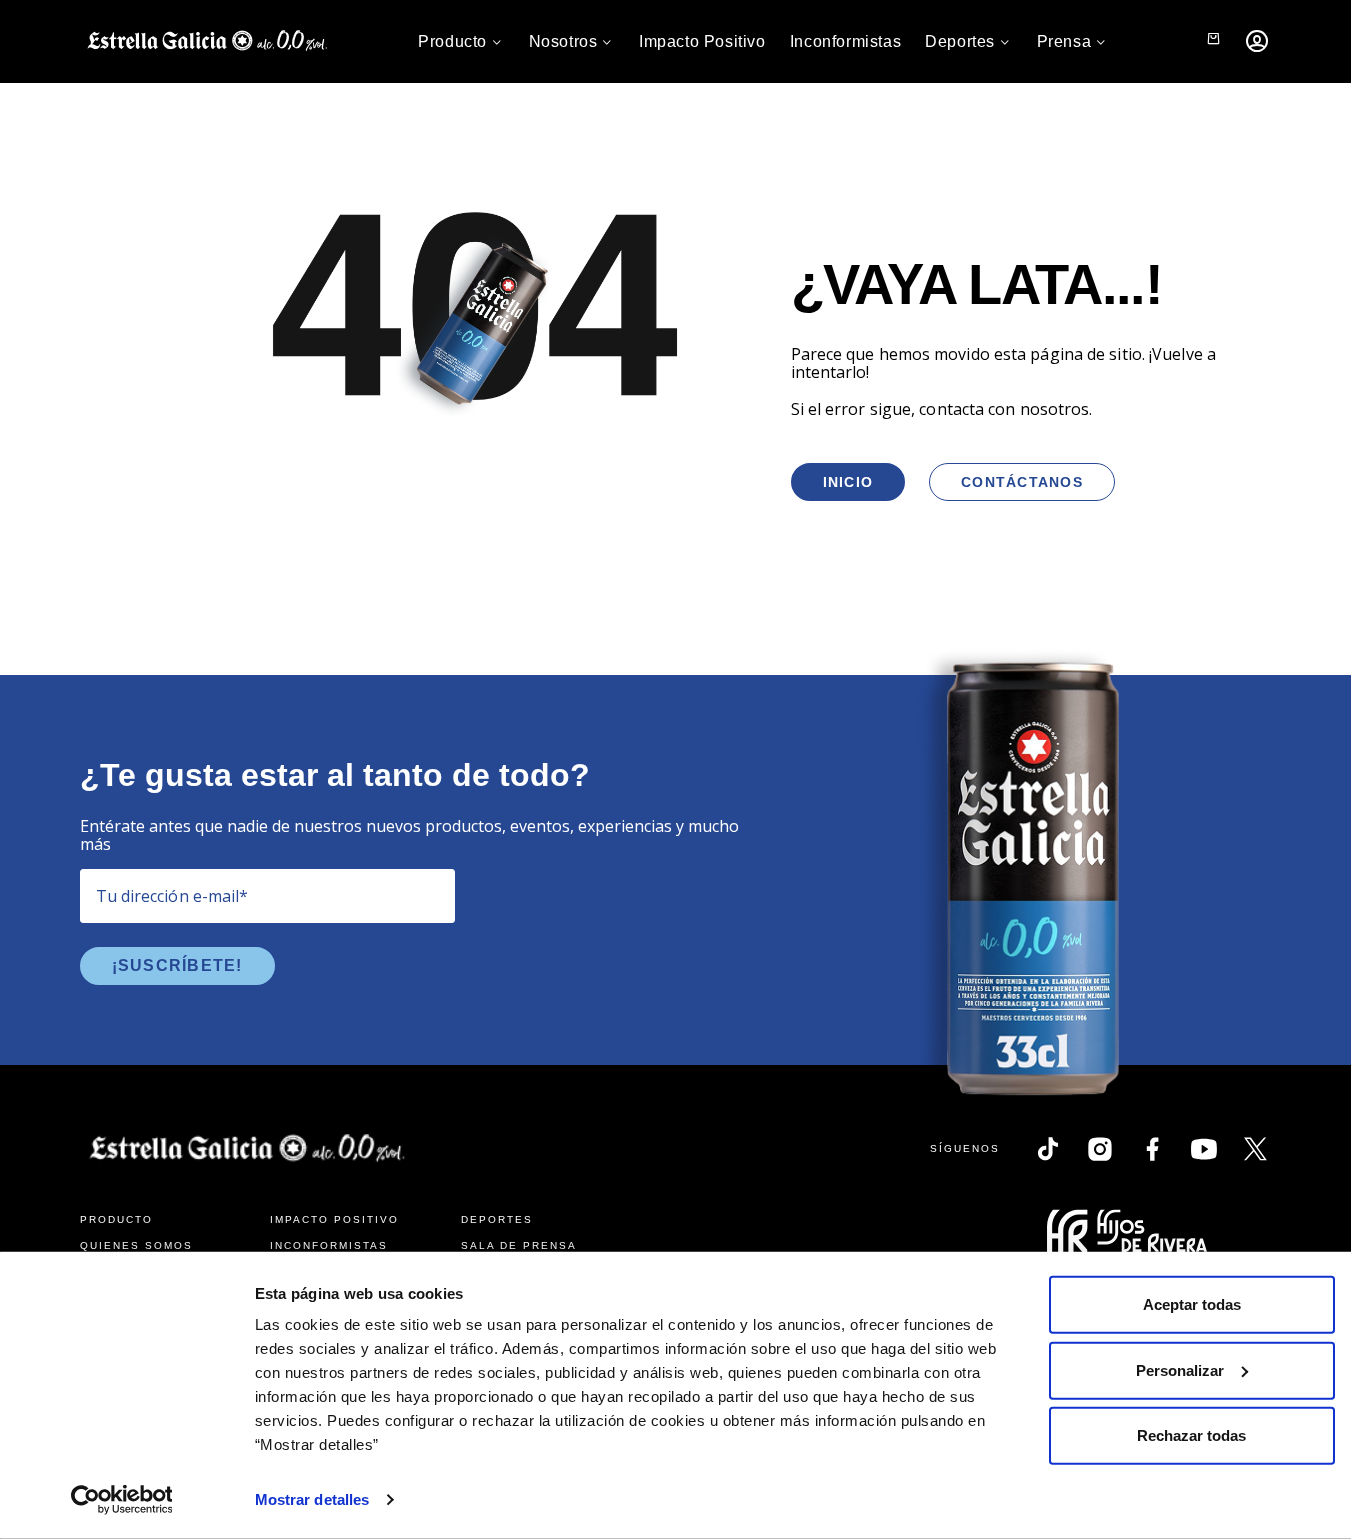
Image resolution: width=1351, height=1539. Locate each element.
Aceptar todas (1192, 1304)
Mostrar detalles (312, 1499)
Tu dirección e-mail (172, 896)
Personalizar (1180, 1369)
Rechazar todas (1191, 1435)
